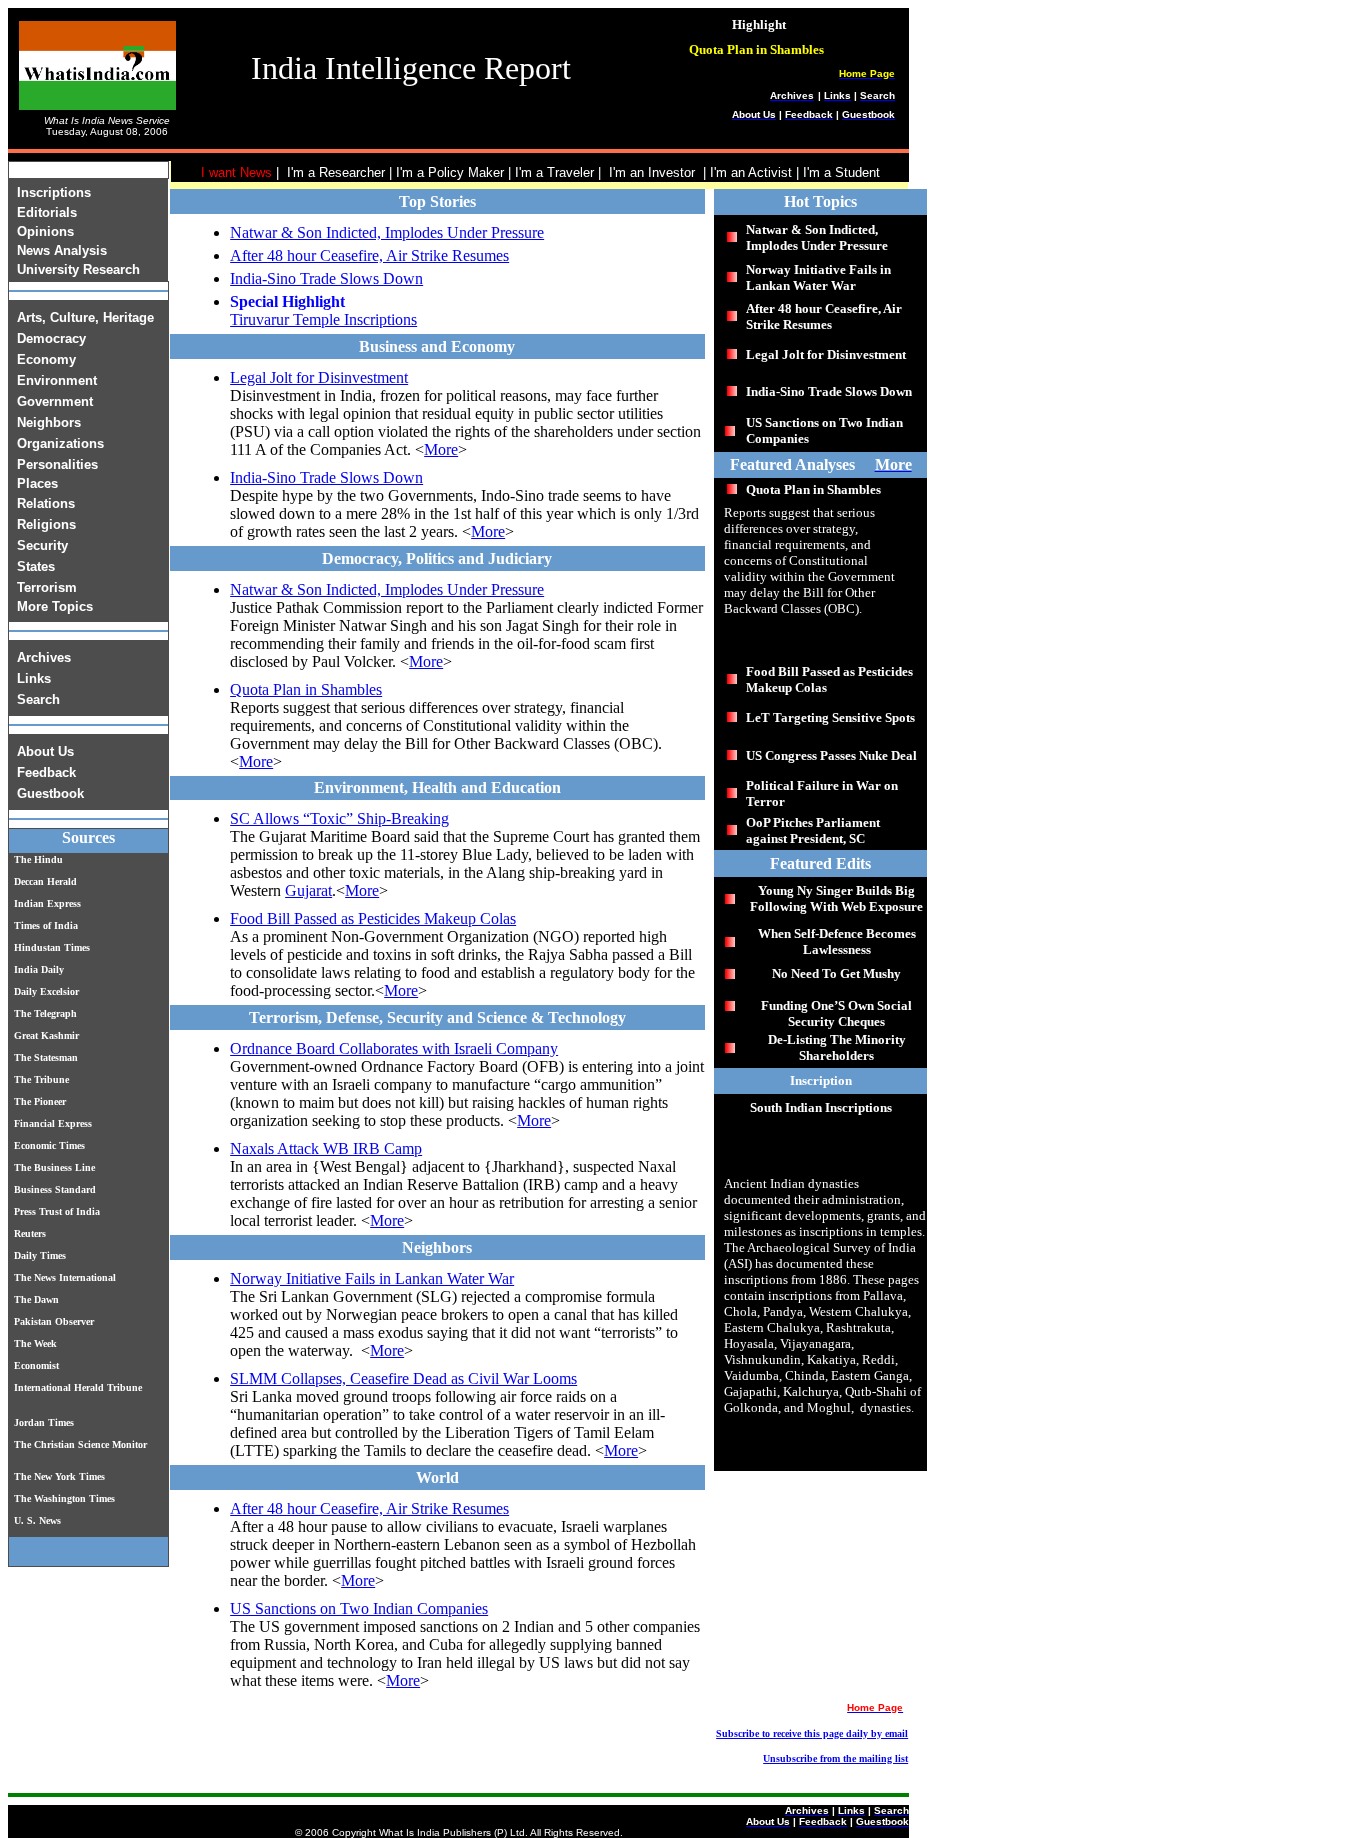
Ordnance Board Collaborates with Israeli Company (394, 1048)
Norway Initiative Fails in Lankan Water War (372, 1278)
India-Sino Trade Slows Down (326, 278)
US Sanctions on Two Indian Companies (359, 1608)
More (441, 449)
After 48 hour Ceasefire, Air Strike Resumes (369, 255)
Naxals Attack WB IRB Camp (326, 1148)
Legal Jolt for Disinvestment (319, 377)
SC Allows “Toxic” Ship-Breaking (339, 818)
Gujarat (308, 890)
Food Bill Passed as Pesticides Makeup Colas (373, 918)
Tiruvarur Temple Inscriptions (323, 319)
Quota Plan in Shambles (306, 689)
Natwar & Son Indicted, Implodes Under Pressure (387, 232)
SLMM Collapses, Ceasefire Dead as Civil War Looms (403, 1378)
